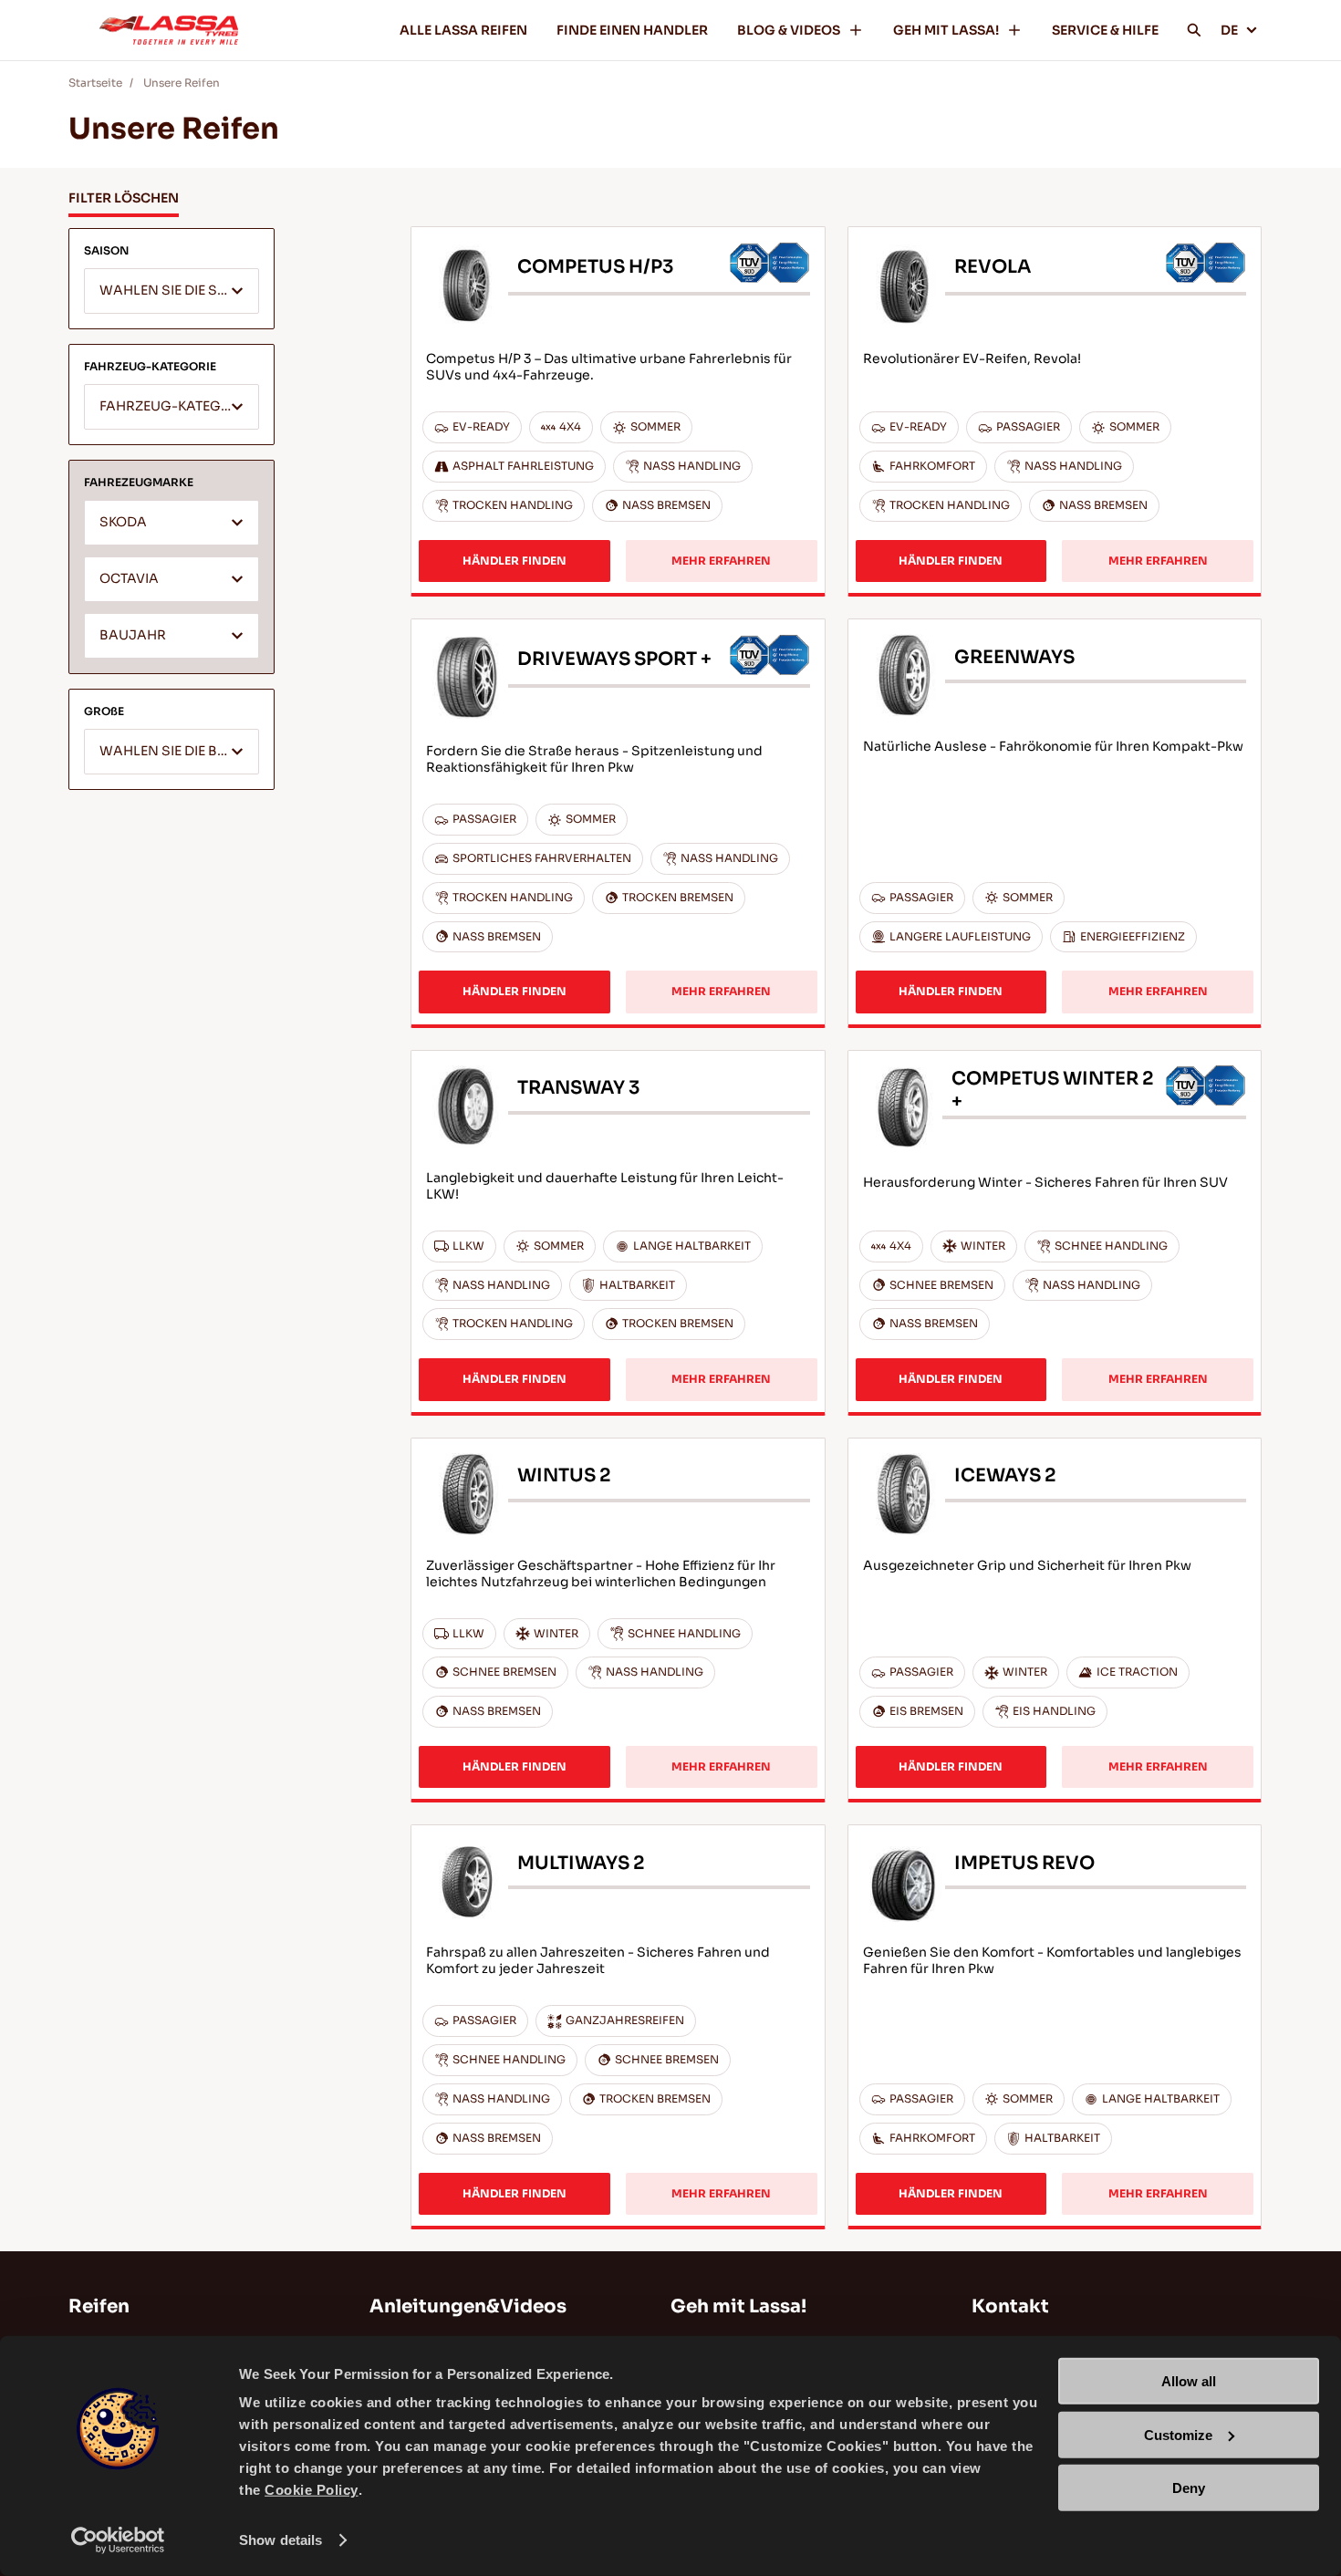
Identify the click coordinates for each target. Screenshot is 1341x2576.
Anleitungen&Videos (468, 2306)
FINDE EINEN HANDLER (632, 30)
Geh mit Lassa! (738, 2306)
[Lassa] (169, 30)
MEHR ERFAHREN (721, 561)
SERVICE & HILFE (1105, 30)
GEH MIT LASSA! (946, 30)
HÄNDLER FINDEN (515, 561)
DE (1229, 30)
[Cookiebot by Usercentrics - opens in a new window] (118, 2540)
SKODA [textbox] (123, 522)
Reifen (99, 2306)
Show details (281, 2540)
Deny (1189, 2488)
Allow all (1189, 2381)
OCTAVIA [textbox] (129, 579)
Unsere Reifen (182, 83)
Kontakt (1010, 2306)
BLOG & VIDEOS (789, 30)
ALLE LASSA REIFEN (463, 30)
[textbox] (172, 292)
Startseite (95, 83)
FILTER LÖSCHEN (124, 198)
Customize (1178, 2434)
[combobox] (172, 291)
